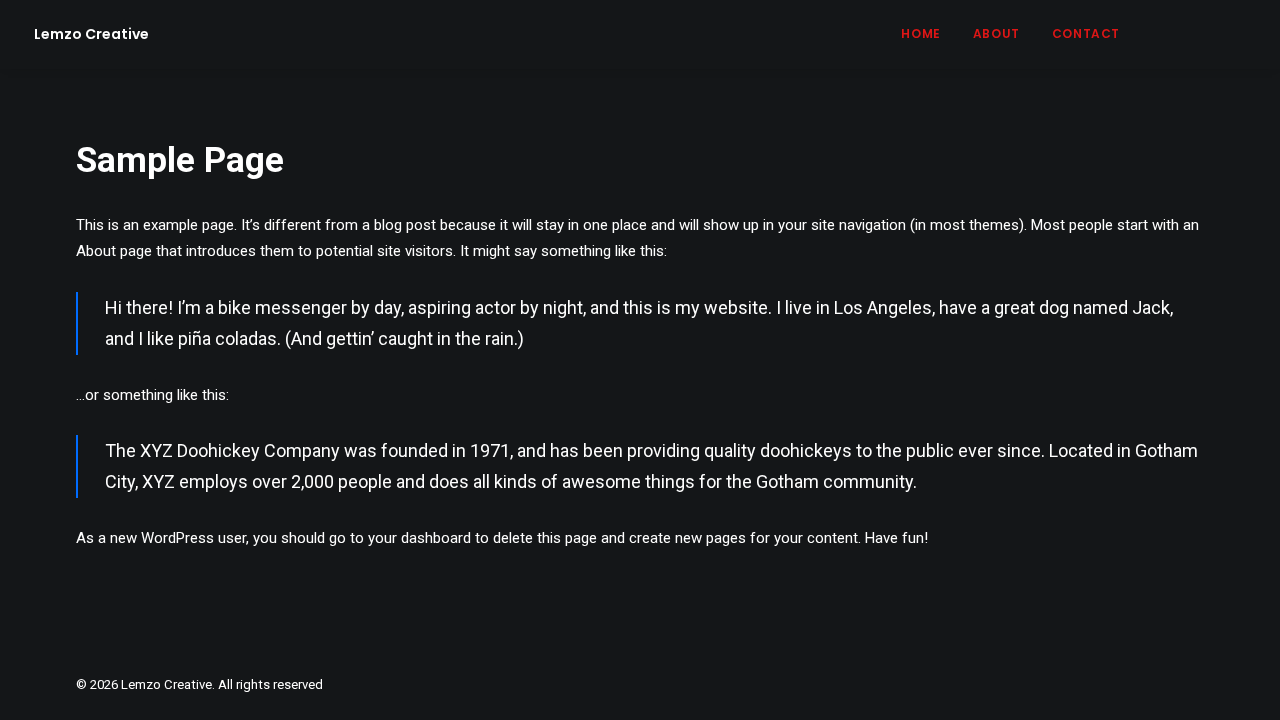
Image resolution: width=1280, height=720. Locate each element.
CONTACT (1086, 33)
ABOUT (996, 33)
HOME (920, 33)
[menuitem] (920, 34)
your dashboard (419, 538)
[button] (1169, 34)
